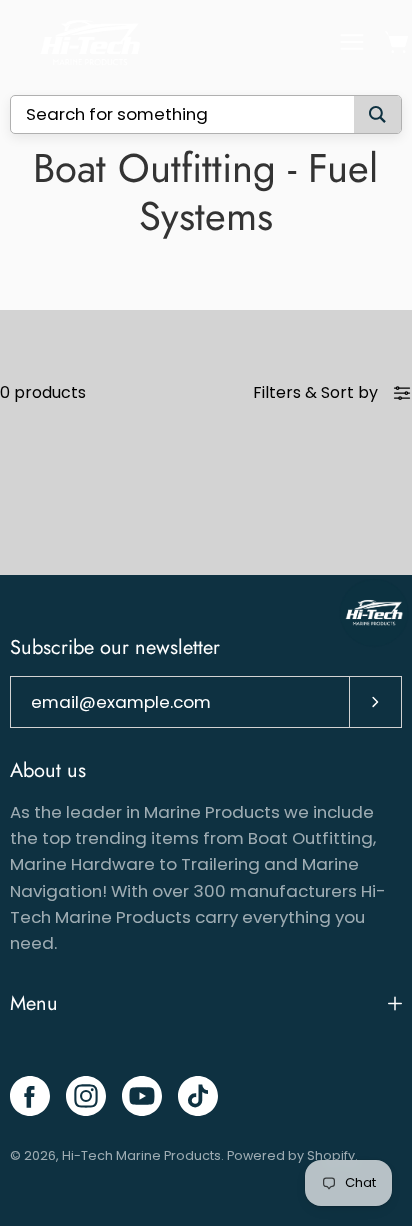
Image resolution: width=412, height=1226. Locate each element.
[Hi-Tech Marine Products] (90, 42)
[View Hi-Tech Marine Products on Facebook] (30, 1096)
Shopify (331, 1155)
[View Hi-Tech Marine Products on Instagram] (86, 1096)
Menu (34, 1003)
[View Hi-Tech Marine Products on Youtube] (142, 1096)
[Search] (377, 114)
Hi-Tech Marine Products (141, 1155)
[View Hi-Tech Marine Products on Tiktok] (198, 1096)
